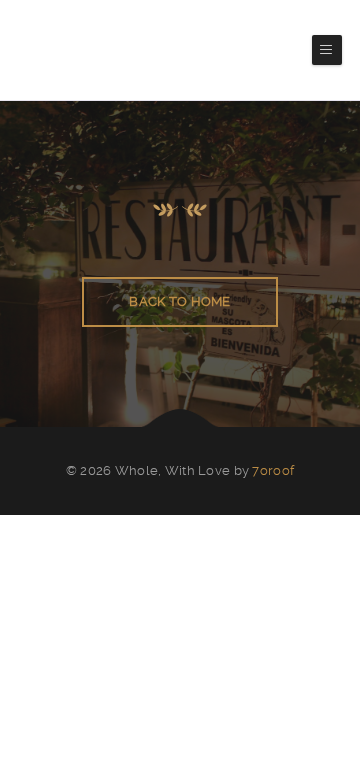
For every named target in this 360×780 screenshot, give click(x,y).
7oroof (273, 470)
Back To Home (179, 301)
